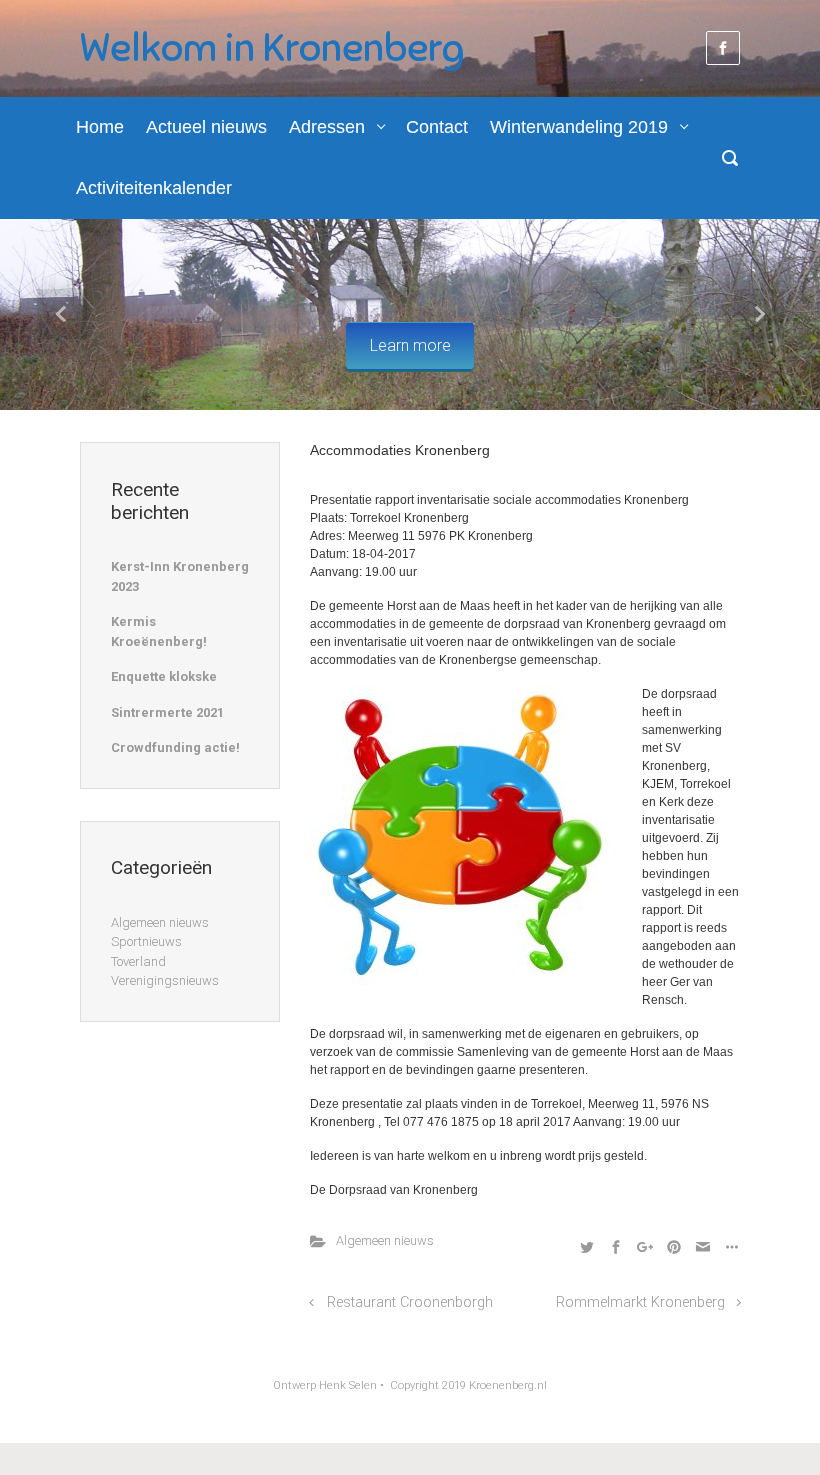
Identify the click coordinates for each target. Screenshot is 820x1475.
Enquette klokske (164, 676)
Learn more (410, 345)
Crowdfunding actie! (175, 747)
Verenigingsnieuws (165, 980)
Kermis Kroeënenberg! (159, 631)
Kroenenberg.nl (508, 1385)
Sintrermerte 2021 (167, 712)
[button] (61, 314)
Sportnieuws (146, 941)
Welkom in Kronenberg (272, 48)
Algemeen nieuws (385, 1240)
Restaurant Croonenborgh (410, 1302)
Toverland (138, 961)
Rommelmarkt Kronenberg (640, 1302)
